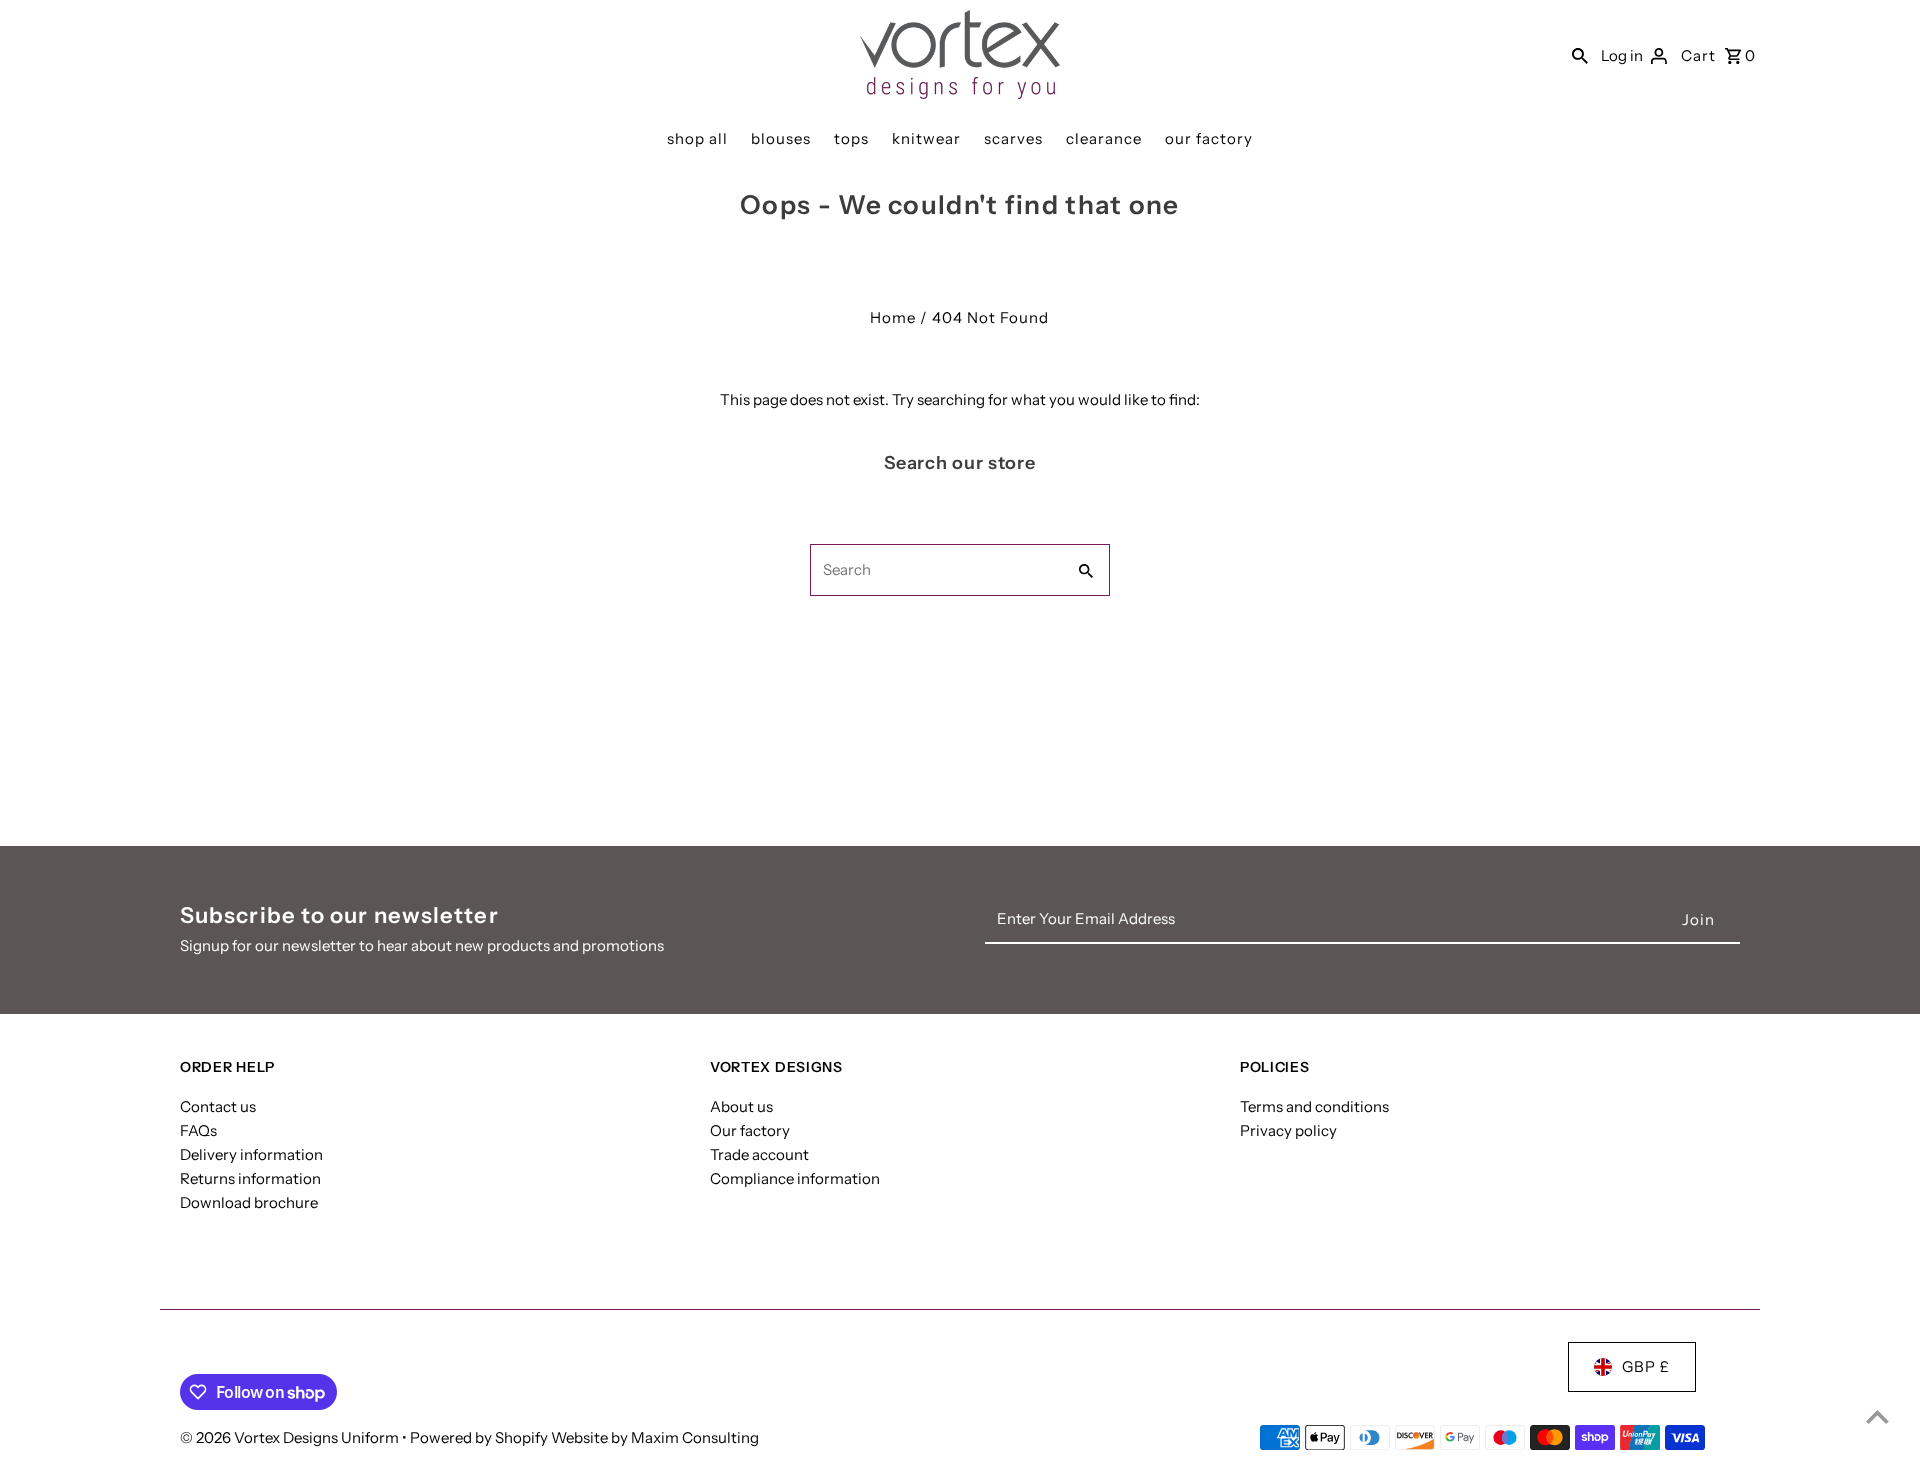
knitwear (926, 138)
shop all (697, 138)
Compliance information (795, 1178)
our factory (1209, 138)
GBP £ (1646, 1366)
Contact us (218, 1106)
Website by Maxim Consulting (655, 1437)
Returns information (250, 1178)
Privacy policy (1288, 1130)
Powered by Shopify (479, 1437)
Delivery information (251, 1154)
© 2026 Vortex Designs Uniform (291, 1437)
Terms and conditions (1314, 1106)
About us (741, 1106)
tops (851, 138)
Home (893, 317)
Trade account (759, 1154)
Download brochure (249, 1202)
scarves (1013, 138)
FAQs (198, 1130)
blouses (781, 138)
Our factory (750, 1130)
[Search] (1580, 55)
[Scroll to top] (1877, 1416)
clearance (1104, 138)
